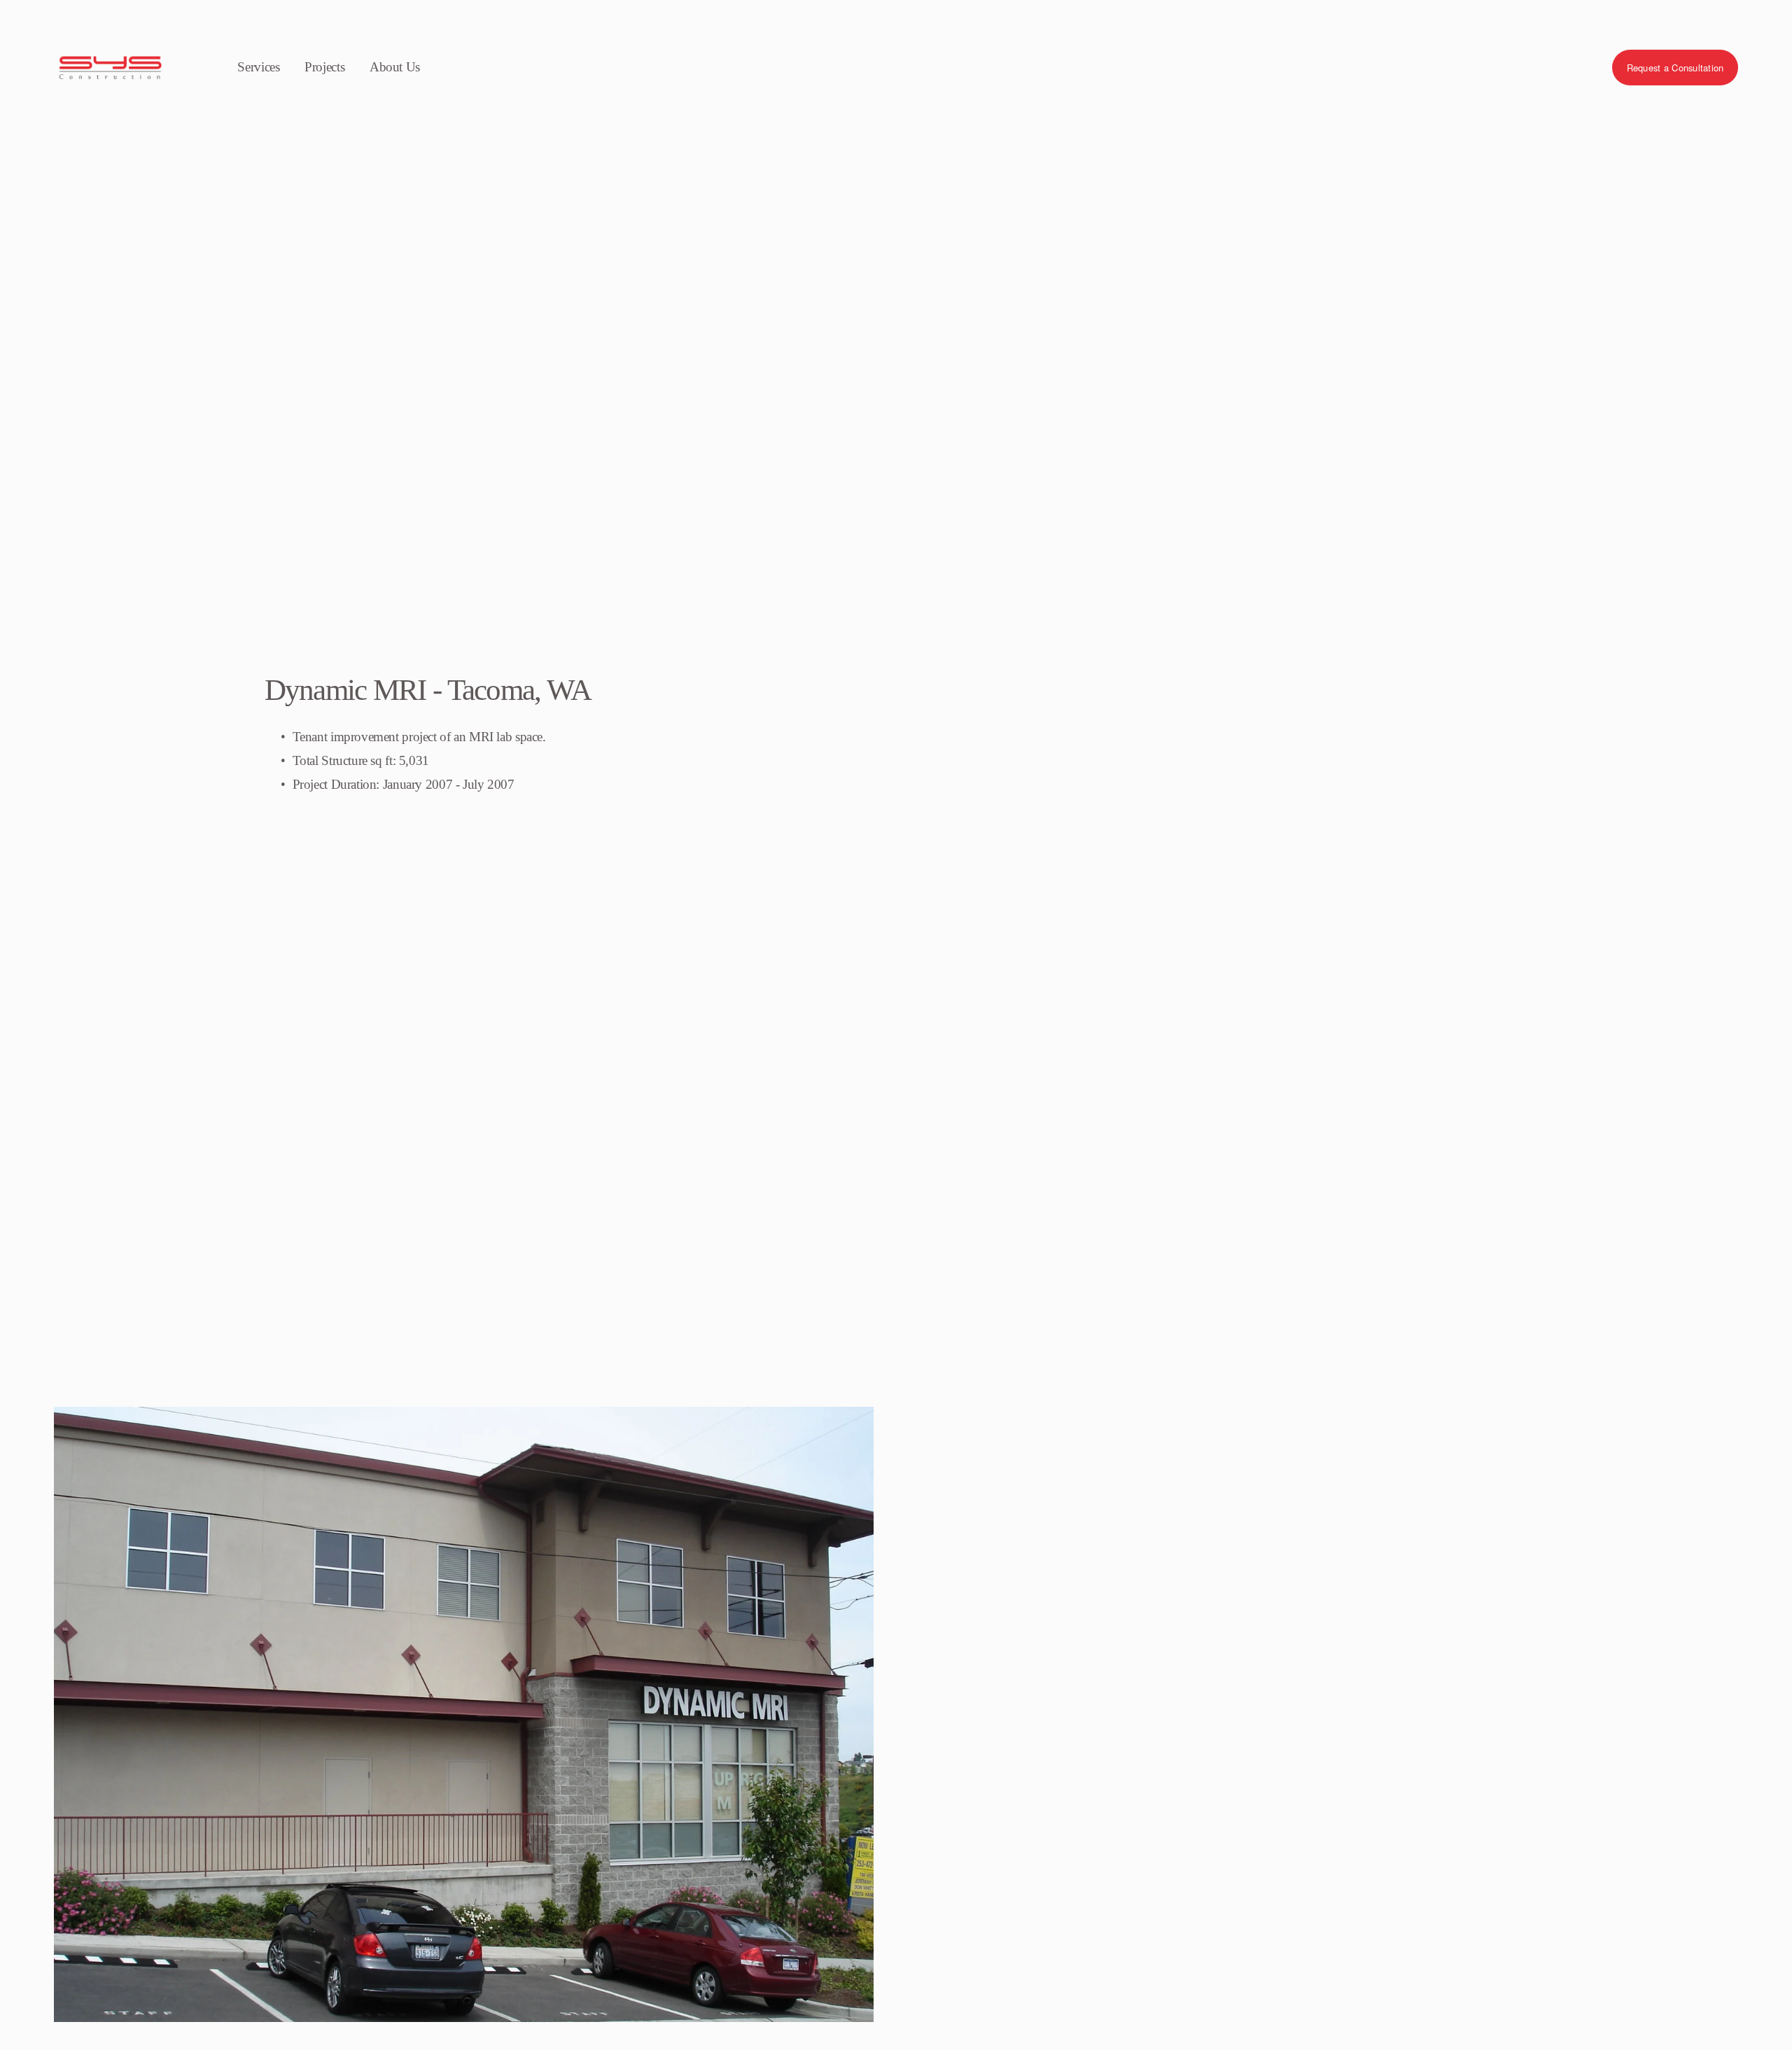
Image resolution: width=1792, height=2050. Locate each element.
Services (258, 67)
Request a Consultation (1675, 68)
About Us (395, 67)
